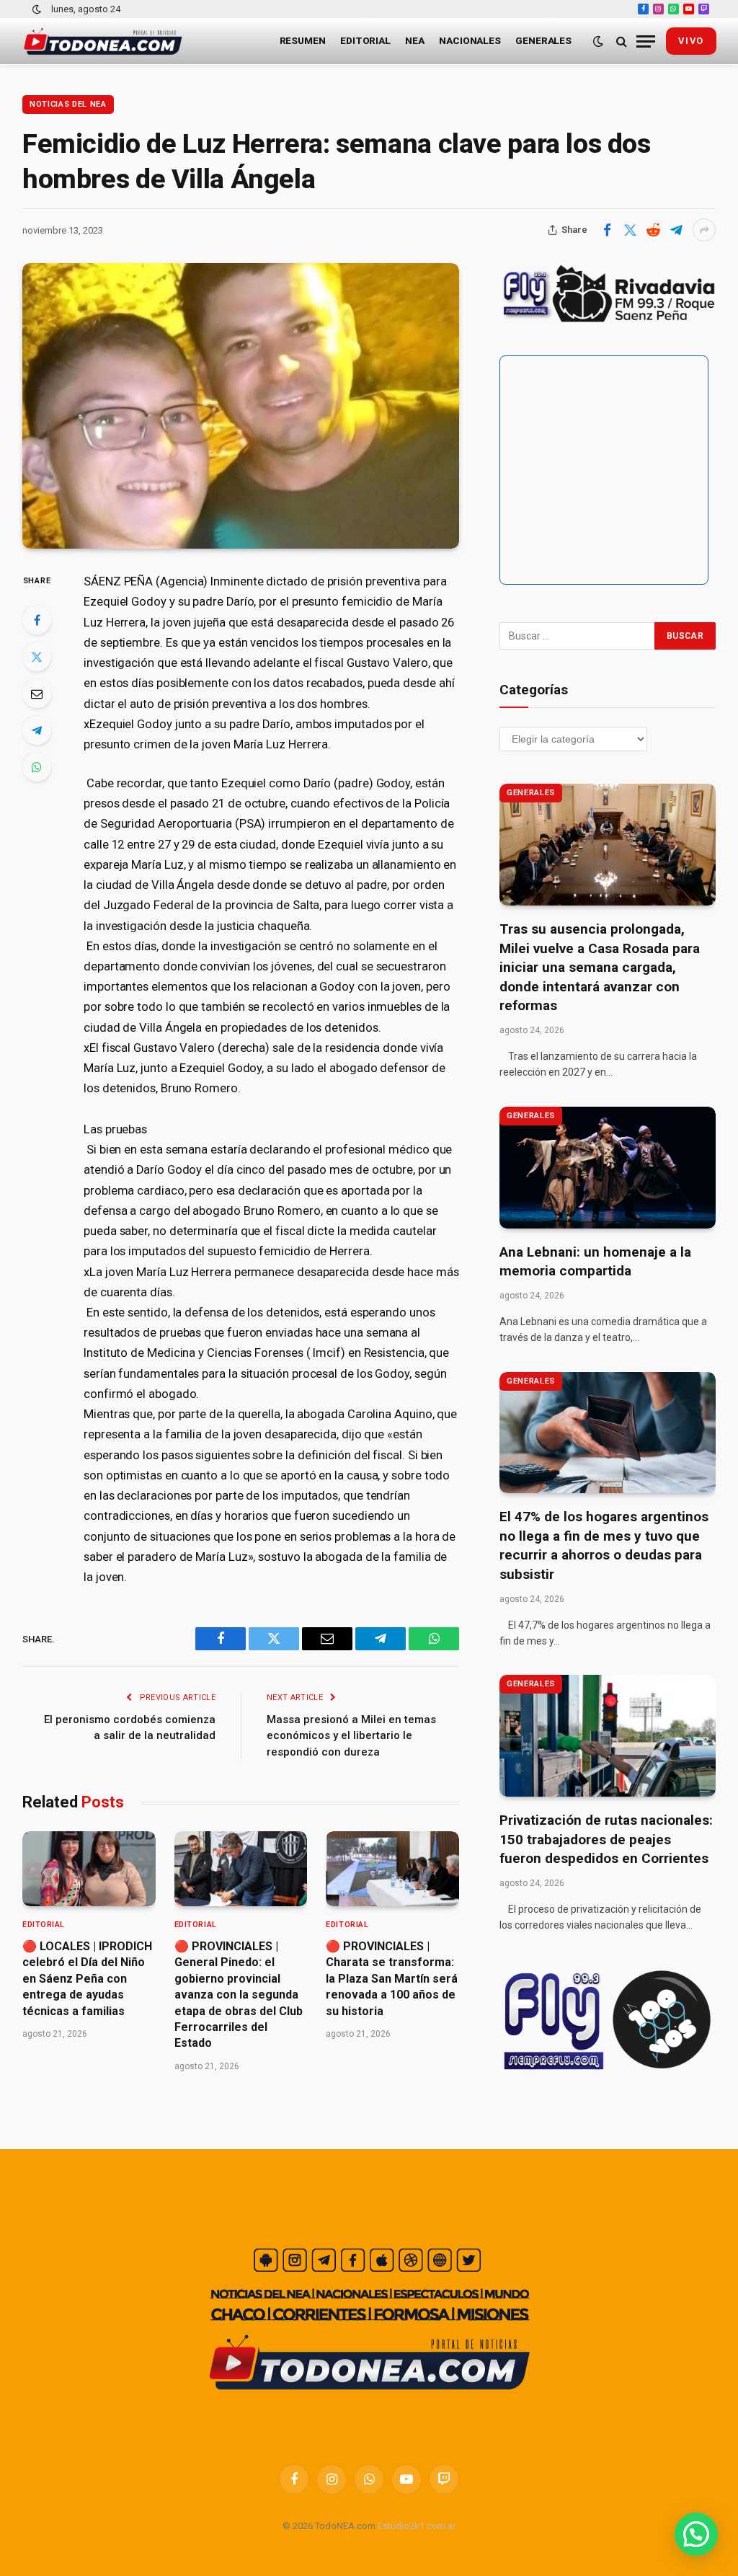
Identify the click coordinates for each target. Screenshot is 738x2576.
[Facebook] (37, 620)
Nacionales (470, 40)
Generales (543, 40)
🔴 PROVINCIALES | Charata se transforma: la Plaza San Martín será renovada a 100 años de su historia (392, 1979)
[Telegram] (37, 730)
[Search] (622, 41)
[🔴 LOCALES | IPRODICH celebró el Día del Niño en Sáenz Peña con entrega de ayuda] (89, 1869)
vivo (691, 41)
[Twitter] (37, 657)
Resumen (303, 40)
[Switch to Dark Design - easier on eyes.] (37, 9)
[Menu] (646, 41)
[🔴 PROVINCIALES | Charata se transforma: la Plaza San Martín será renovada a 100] (392, 1869)
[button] (696, 2534)
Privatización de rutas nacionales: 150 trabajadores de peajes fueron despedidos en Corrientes (606, 1839)
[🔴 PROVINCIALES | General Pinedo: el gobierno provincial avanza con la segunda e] (241, 1869)
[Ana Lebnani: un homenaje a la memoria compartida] (608, 1168)
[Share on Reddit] (653, 230)
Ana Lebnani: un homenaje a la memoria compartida (595, 1262)
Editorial (365, 40)
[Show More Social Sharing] (704, 230)
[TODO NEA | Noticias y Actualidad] (103, 41)
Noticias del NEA (68, 104)
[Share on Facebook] (607, 230)
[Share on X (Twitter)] (630, 230)
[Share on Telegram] (676, 230)
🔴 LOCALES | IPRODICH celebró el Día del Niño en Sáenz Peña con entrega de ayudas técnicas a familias (87, 1979)
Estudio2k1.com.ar (417, 2526)
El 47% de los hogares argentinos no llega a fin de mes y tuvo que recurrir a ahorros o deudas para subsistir (604, 1545)
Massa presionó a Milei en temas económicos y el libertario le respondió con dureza (351, 1736)
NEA (415, 40)
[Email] (37, 694)
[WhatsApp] (37, 767)
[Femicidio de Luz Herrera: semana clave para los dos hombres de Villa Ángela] (241, 406)
